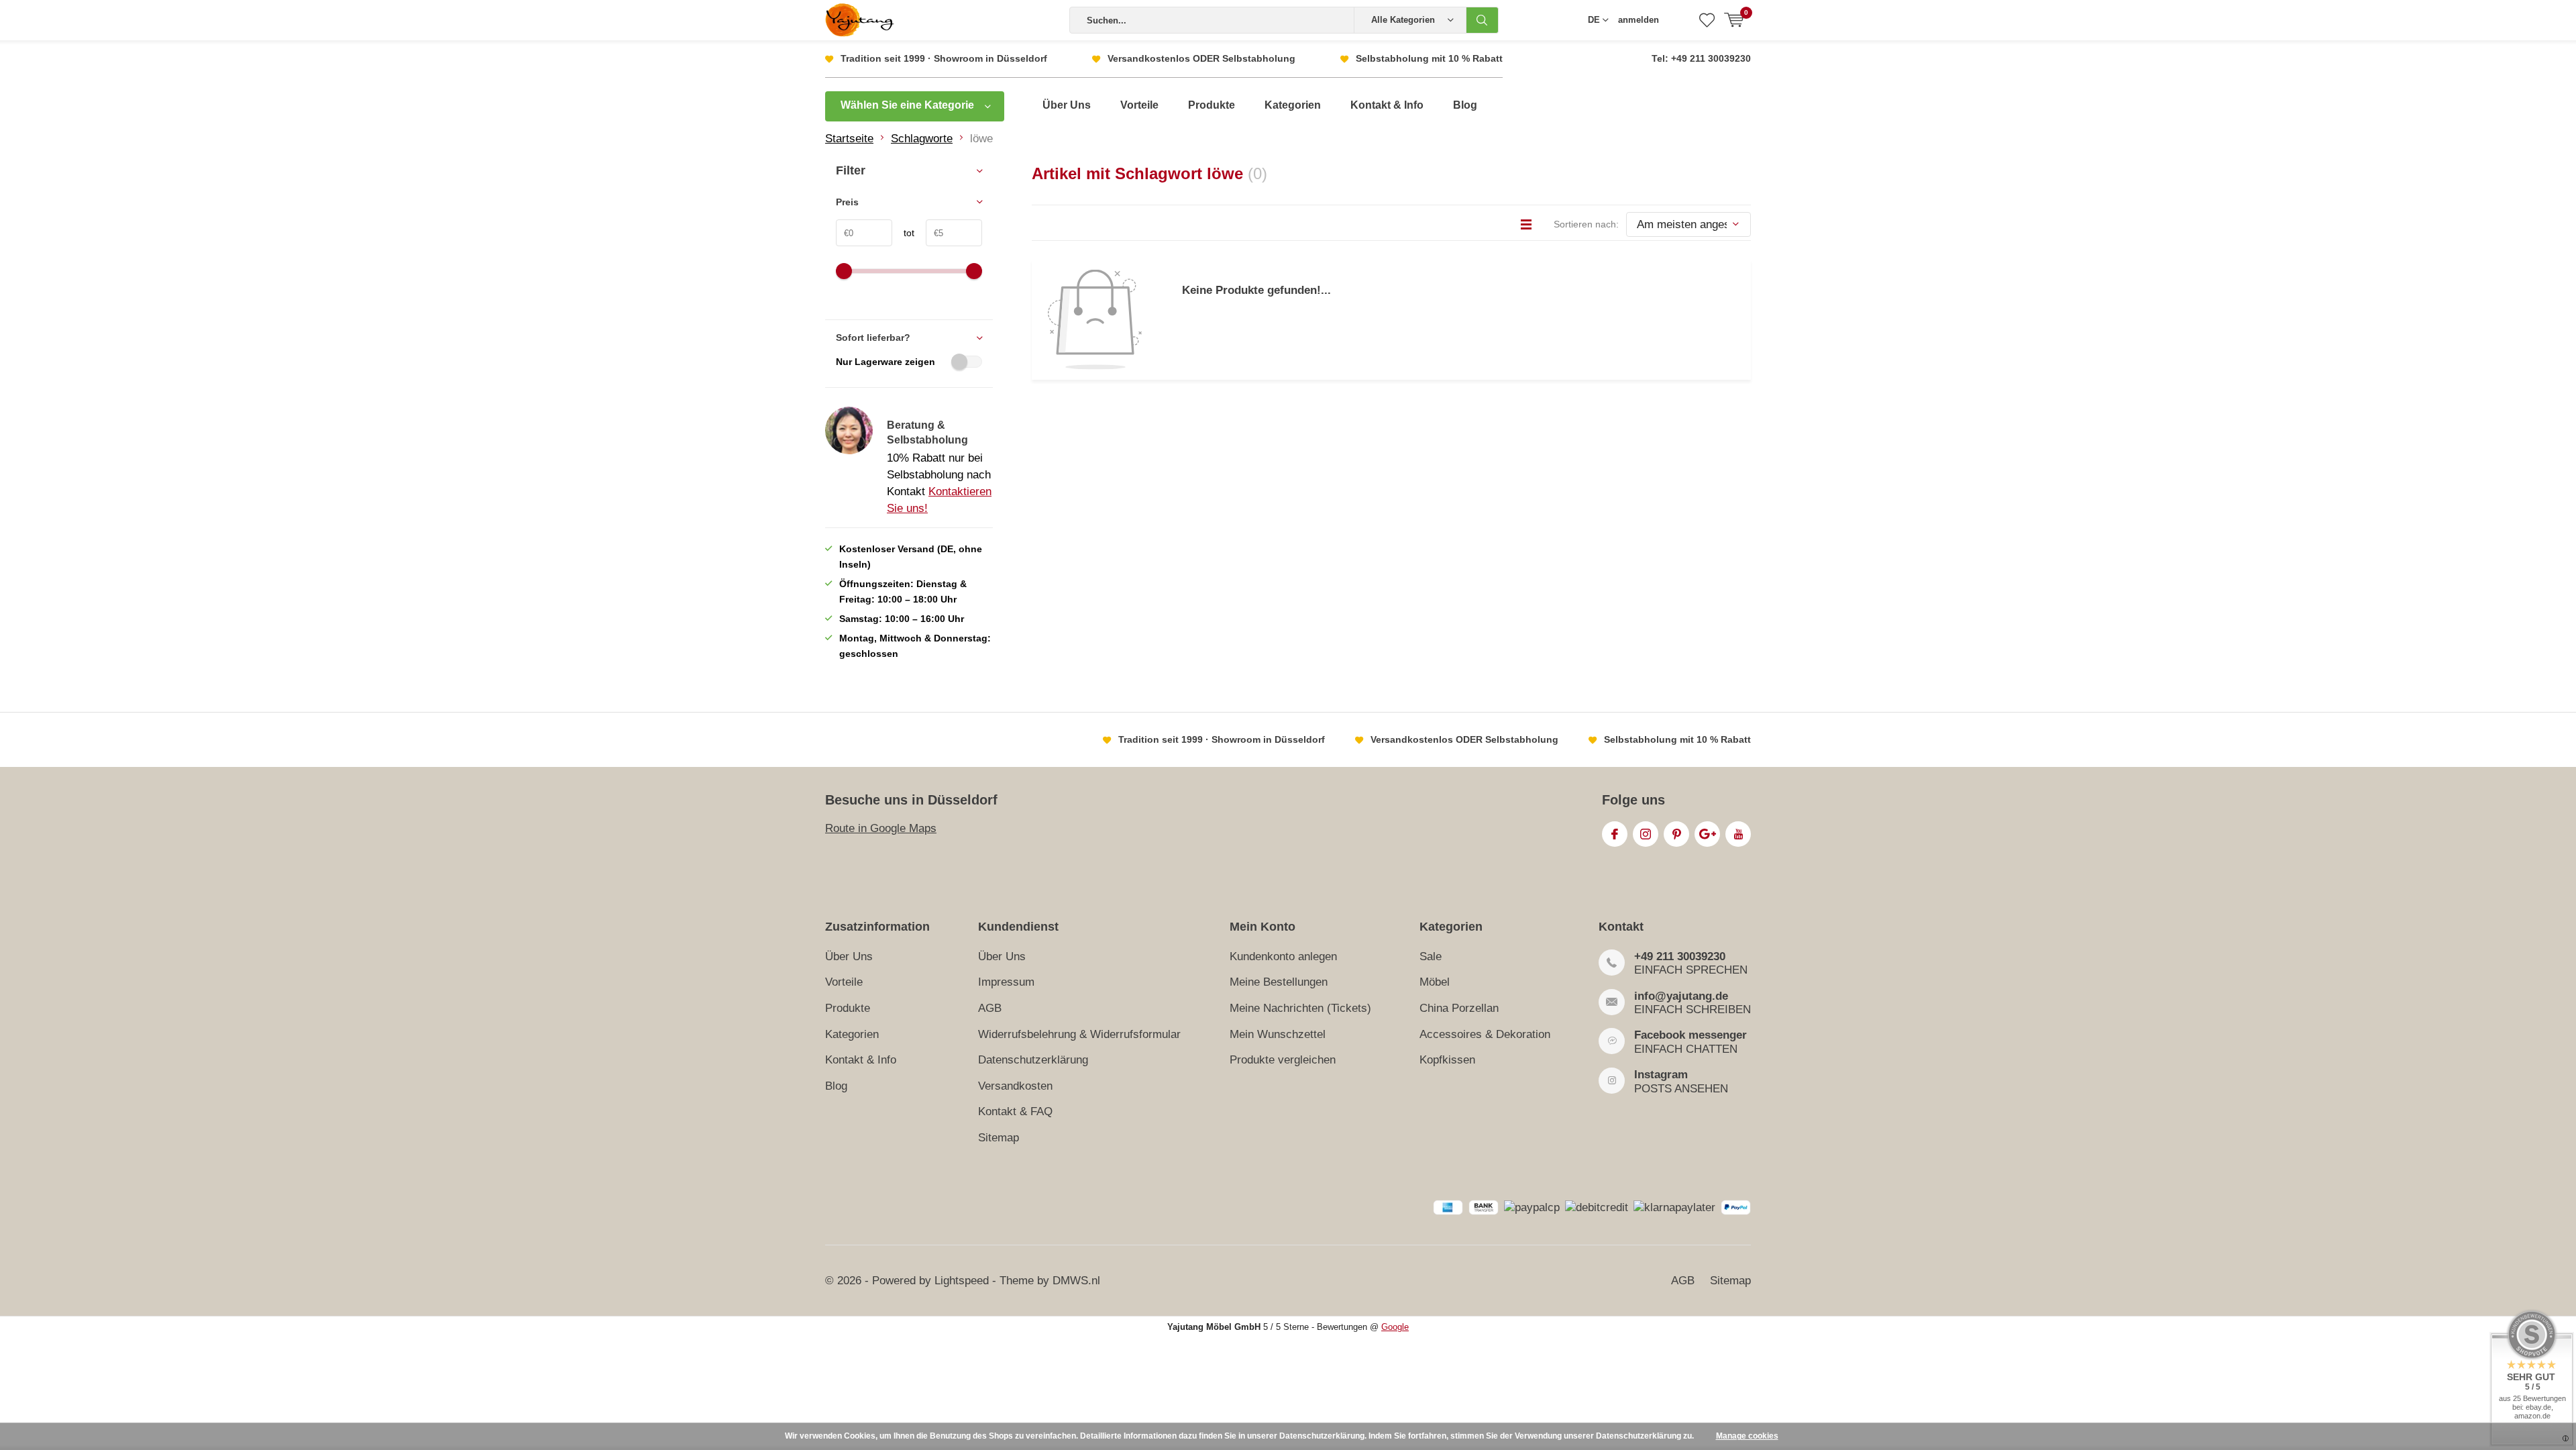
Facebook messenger (1690, 1035)
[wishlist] (1707, 20)
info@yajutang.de (1681, 996)
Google (1707, 834)
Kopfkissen (1447, 1060)
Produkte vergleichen (1283, 1060)
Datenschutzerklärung (1033, 1060)
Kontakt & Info (1387, 105)
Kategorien (1293, 105)
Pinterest (1676, 834)
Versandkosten (1015, 1086)
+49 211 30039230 (1680, 956)
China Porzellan (1459, 1008)
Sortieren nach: (1586, 224)
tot (903, 233)
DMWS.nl (1076, 1281)
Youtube (1738, 834)
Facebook (1615, 834)
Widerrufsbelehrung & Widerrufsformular (1079, 1034)
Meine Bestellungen (1279, 982)
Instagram (1646, 834)
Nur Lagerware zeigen (885, 362)
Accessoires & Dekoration (1485, 1034)
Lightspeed (962, 1281)
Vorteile (1139, 105)
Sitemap (999, 1138)
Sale (1431, 956)
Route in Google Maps (881, 828)
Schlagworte (922, 139)
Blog (1465, 105)
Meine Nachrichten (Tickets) (1300, 1008)
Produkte (1212, 105)
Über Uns (1067, 105)
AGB (990, 1008)
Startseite (849, 139)
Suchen (1483, 20)
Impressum (1006, 982)
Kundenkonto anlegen (1283, 956)
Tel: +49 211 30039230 (1701, 58)
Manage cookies (1747, 1436)
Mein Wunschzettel (1278, 1034)
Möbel (1435, 982)
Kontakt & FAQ (1015, 1111)
